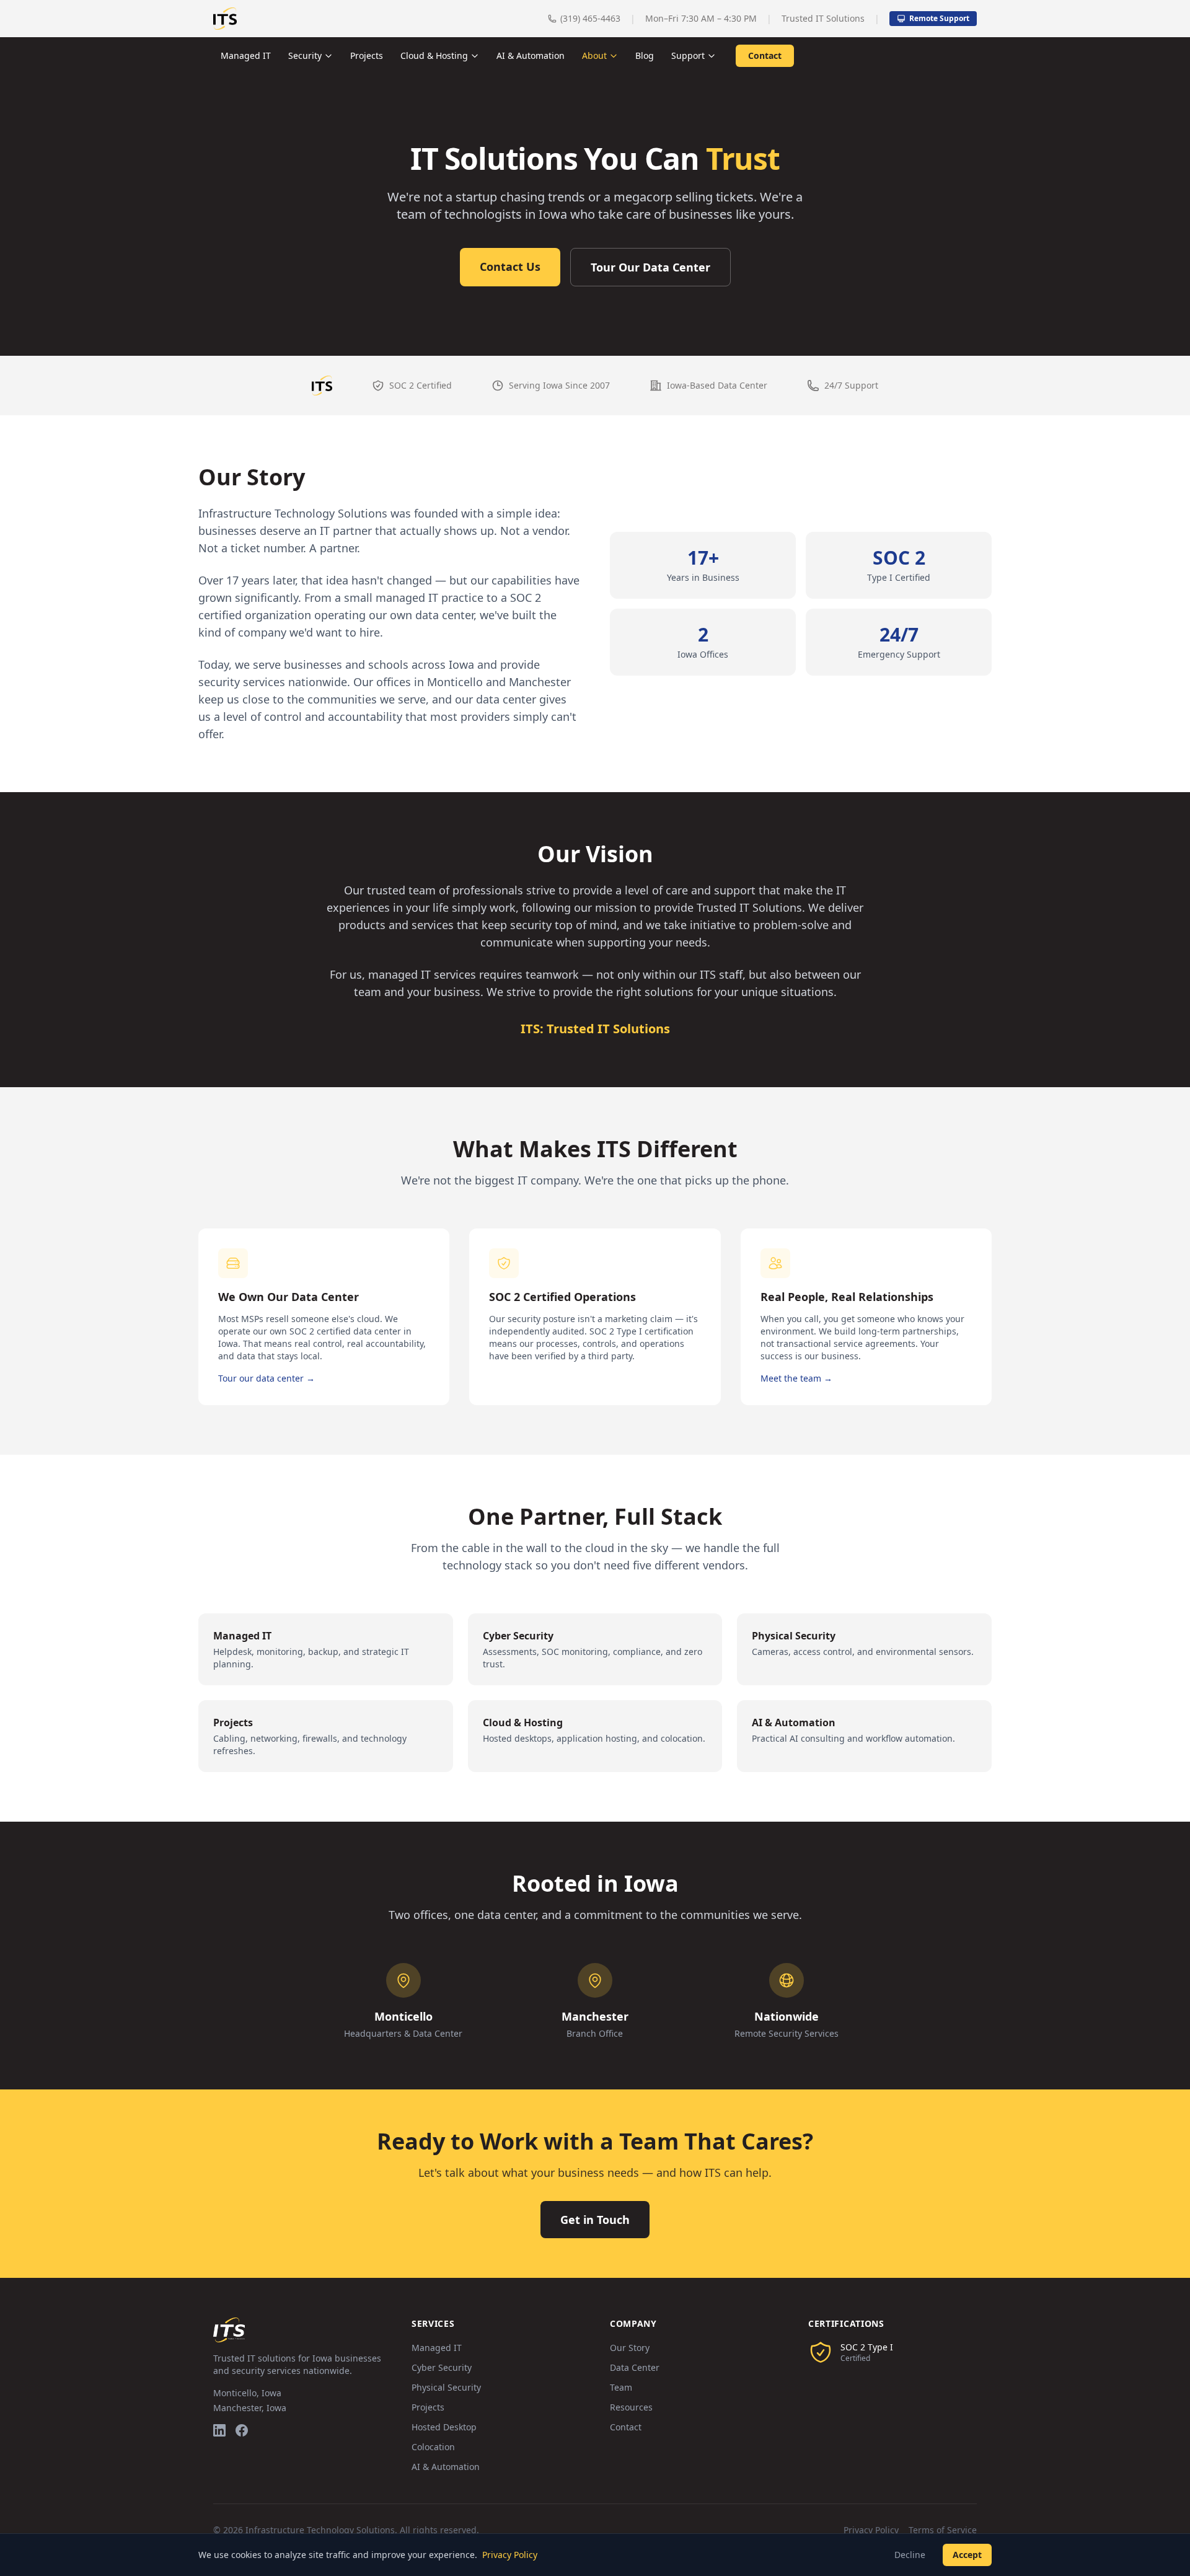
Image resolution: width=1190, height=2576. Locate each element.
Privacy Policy (871, 2530)
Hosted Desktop (444, 2427)
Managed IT (246, 55)
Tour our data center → (267, 1378)
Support (688, 55)
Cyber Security (442, 2367)
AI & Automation (531, 55)
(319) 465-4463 (590, 18)
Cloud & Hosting (434, 55)
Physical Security (446, 2387)
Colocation (433, 2447)
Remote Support (939, 18)
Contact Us (510, 267)
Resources (631, 2407)
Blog (645, 55)
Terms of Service (943, 2530)
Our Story (630, 2348)
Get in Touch (595, 2220)
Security (305, 55)
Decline (910, 2555)
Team (621, 2387)
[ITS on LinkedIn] (219, 2430)
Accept (967, 2555)
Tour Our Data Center (650, 267)
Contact (765, 55)
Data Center (635, 2367)
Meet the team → (796, 1378)
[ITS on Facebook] (242, 2430)
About (594, 55)
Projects (367, 55)
